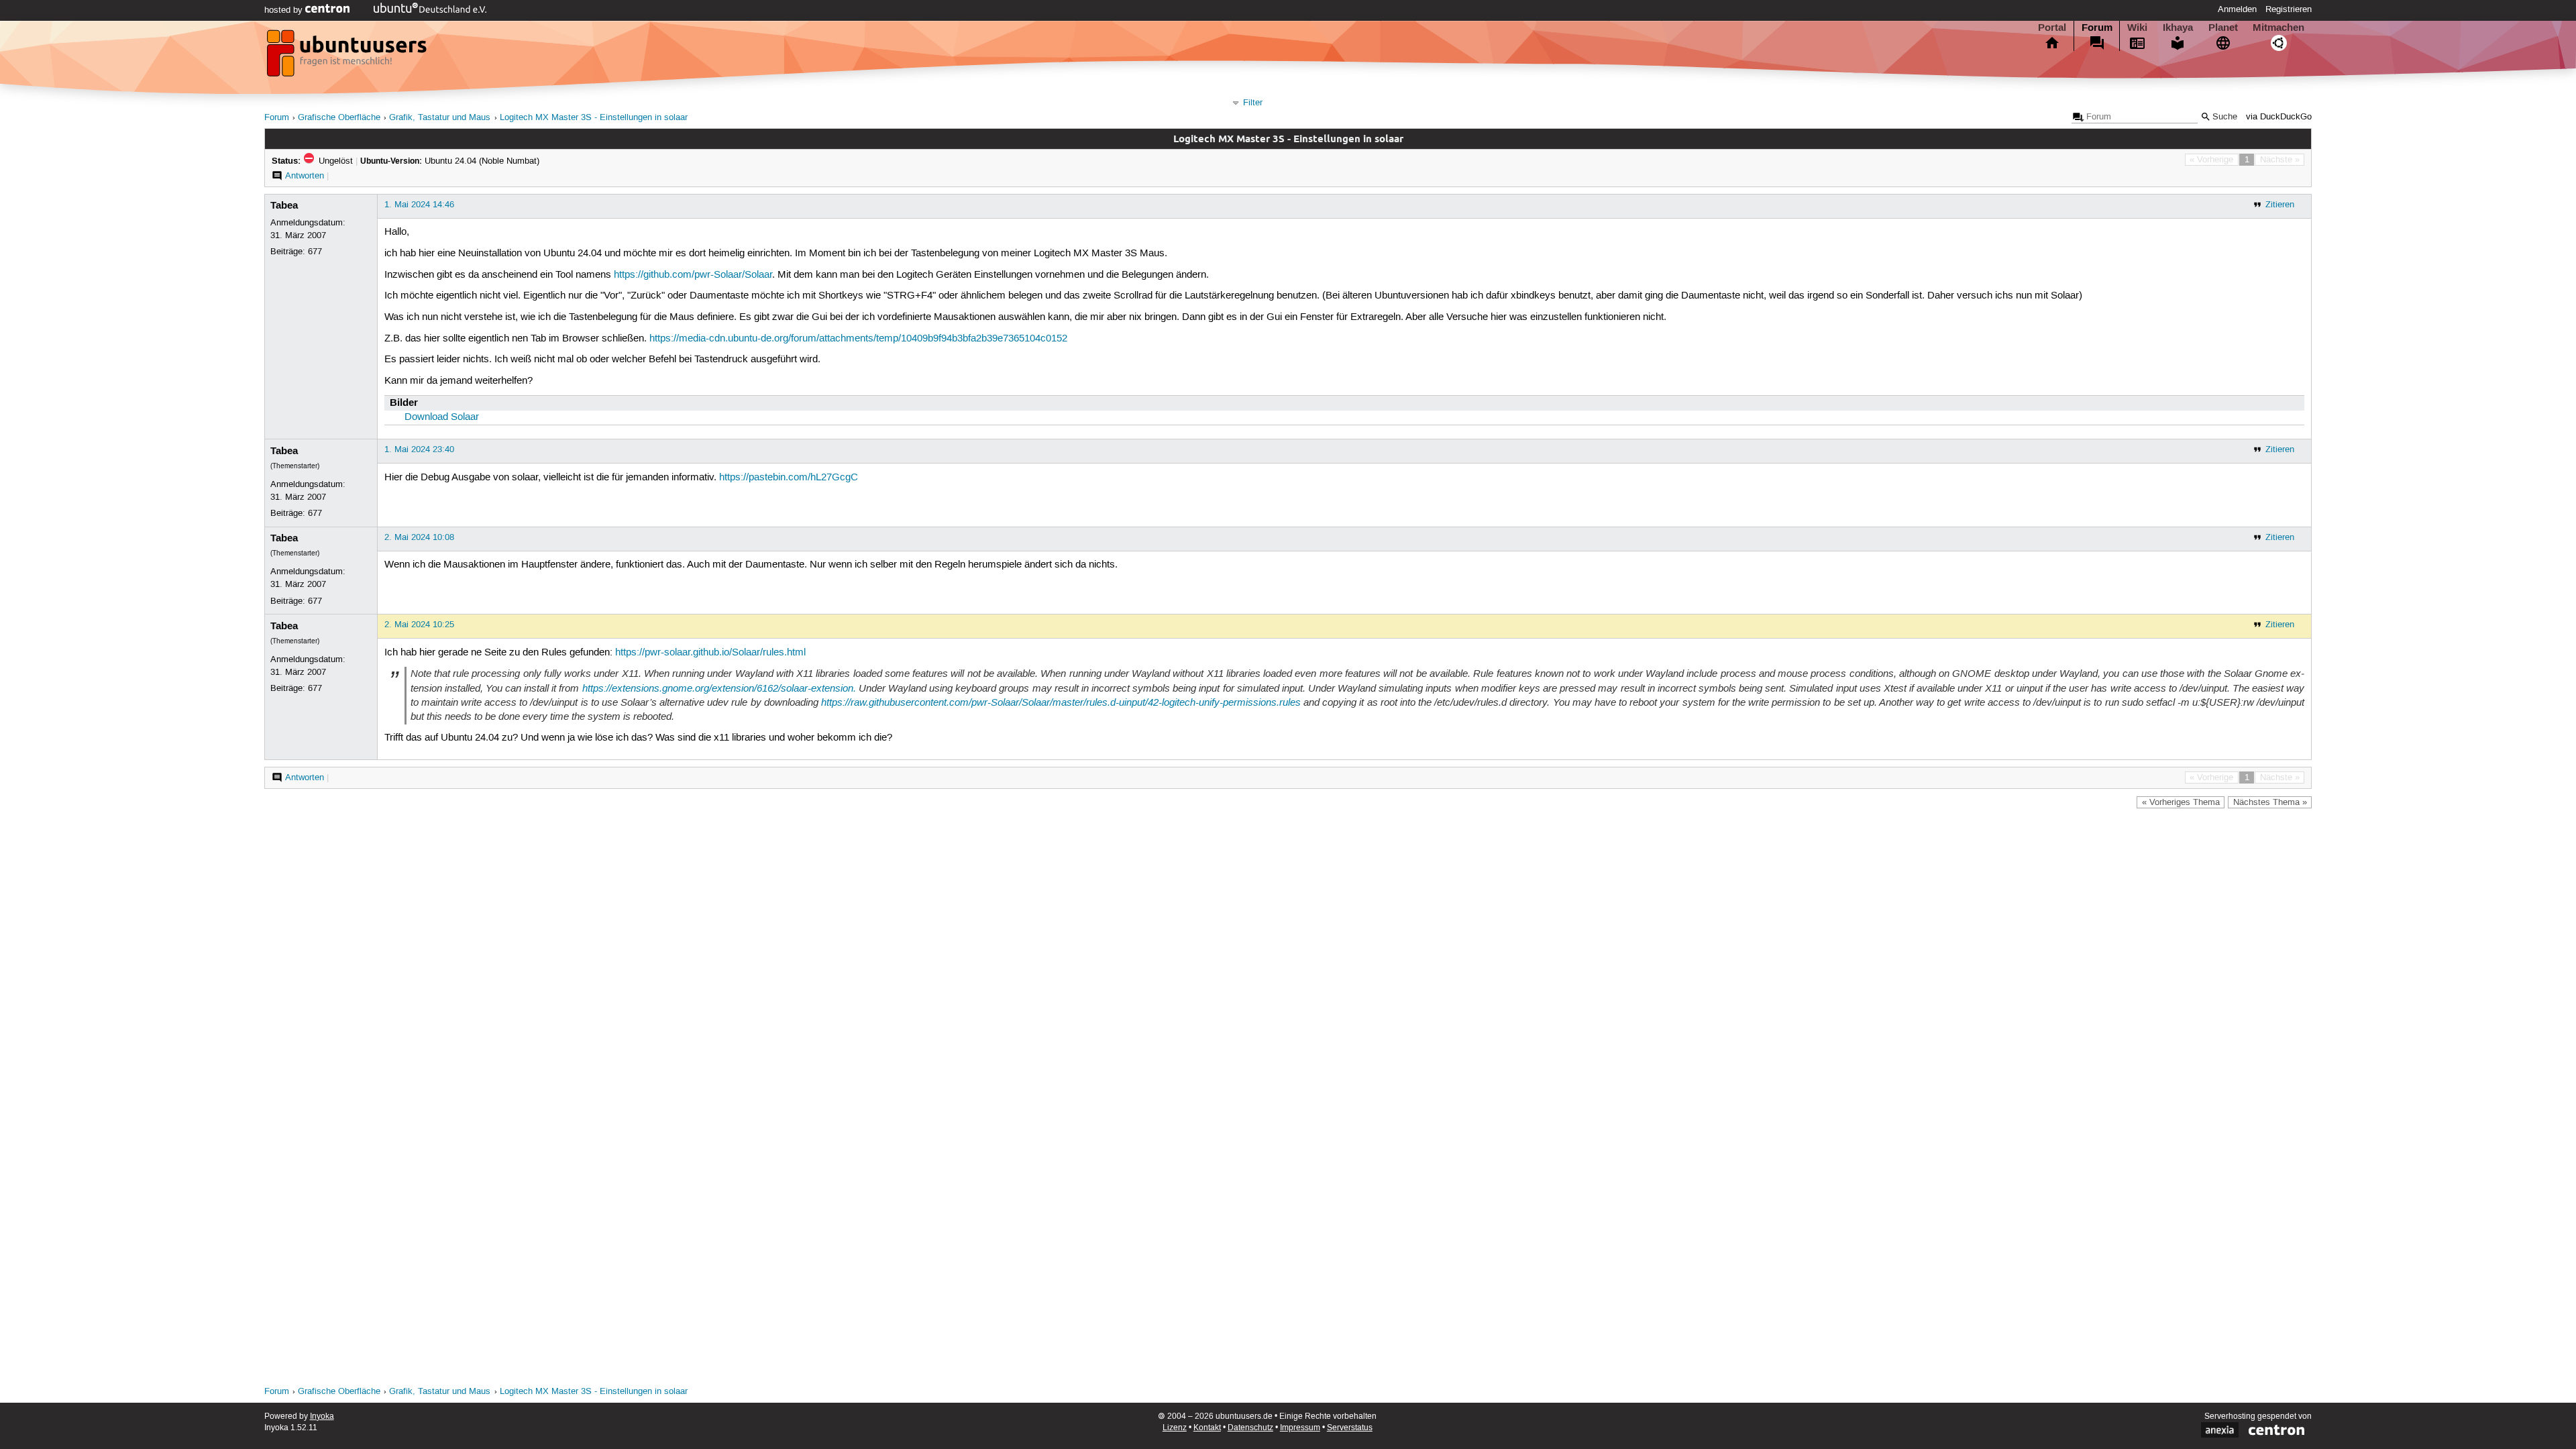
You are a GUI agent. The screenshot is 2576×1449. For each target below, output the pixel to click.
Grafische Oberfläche (339, 118)
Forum (2097, 28)
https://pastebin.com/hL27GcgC (789, 478)
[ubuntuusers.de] (348, 57)
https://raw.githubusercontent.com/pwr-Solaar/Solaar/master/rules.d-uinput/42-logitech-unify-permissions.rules (1061, 702)
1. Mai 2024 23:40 (419, 449)
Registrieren (2289, 9)
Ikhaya (2178, 28)
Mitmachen (2278, 28)
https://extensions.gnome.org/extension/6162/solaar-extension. (719, 688)
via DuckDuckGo (2279, 117)
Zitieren (2280, 205)
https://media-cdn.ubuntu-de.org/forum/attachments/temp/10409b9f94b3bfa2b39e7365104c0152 (858, 339)
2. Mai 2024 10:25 (419, 625)
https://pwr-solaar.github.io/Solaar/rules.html (710, 653)
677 (315, 252)
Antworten (305, 176)
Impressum (1300, 1428)
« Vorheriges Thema (2181, 802)
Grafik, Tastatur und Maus (440, 118)
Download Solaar (442, 417)
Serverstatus (1350, 1428)
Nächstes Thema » (2270, 802)
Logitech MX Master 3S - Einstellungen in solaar (594, 118)
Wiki (2137, 28)
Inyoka (322, 1416)
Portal (2052, 28)
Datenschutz (1250, 1428)
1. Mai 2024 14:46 (419, 205)
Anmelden (2237, 9)
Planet (2223, 28)
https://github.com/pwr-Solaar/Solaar (693, 275)
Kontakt (1207, 1428)
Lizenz (1175, 1428)
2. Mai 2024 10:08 (419, 537)
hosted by (285, 10)
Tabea (284, 205)
